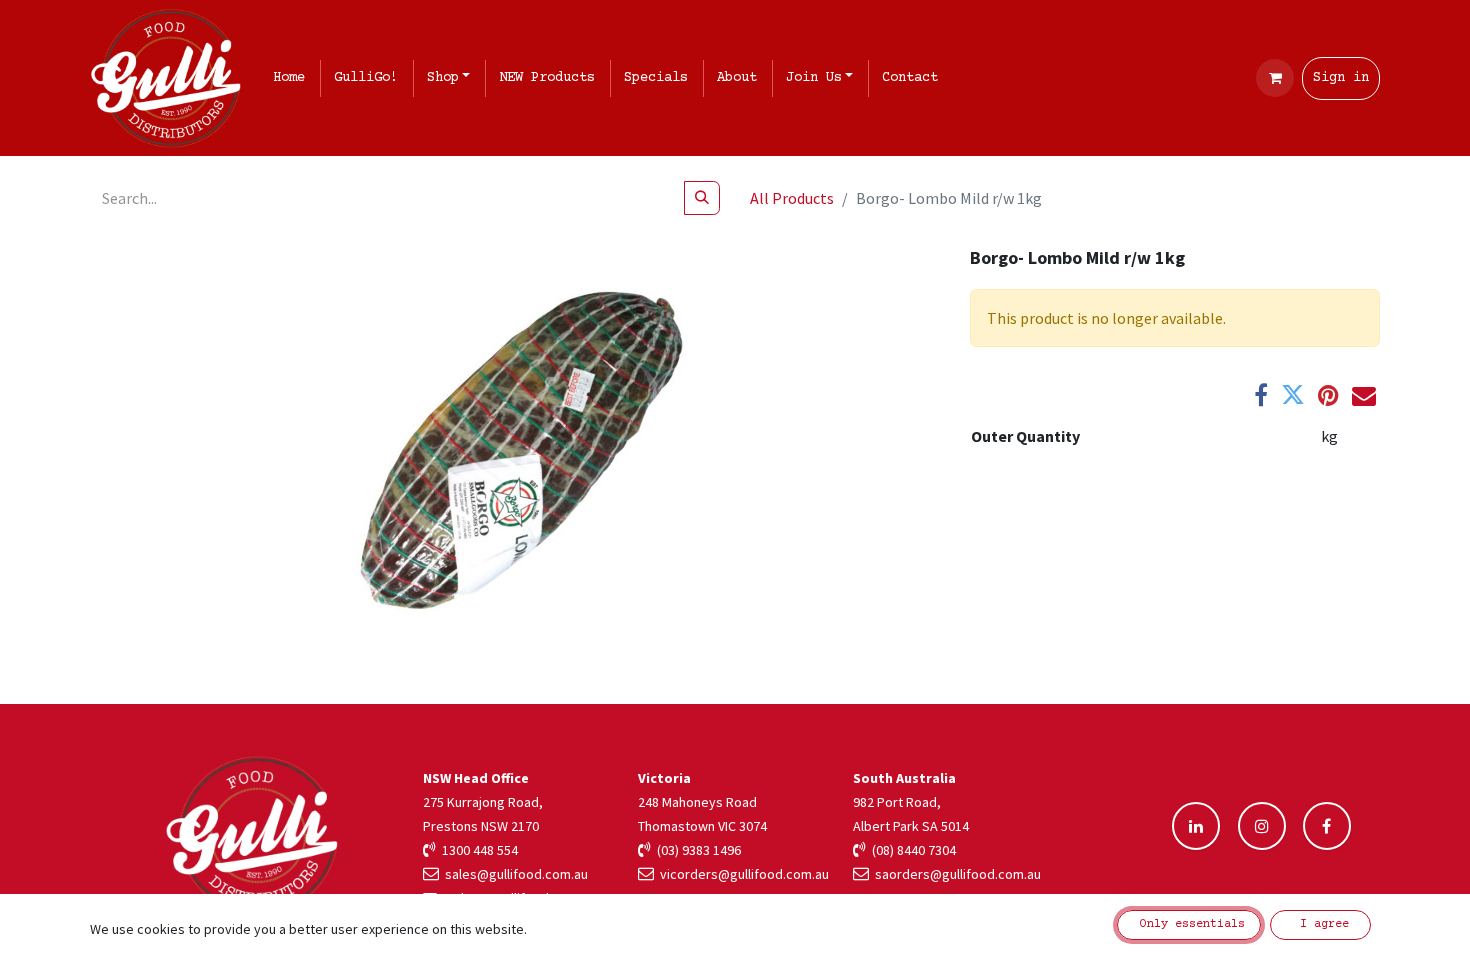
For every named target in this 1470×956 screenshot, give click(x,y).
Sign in (1341, 78)
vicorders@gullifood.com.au (741, 874)
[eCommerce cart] (1275, 78)
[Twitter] (1293, 395)
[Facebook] (1261, 395)
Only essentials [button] (1189, 924)
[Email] (1364, 395)
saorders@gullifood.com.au (955, 874)
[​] (1196, 826)
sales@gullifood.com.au (513, 874)
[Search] (702, 198)
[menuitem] (293, 78)
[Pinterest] (1328, 395)
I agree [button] (1321, 924)
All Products (792, 198)
